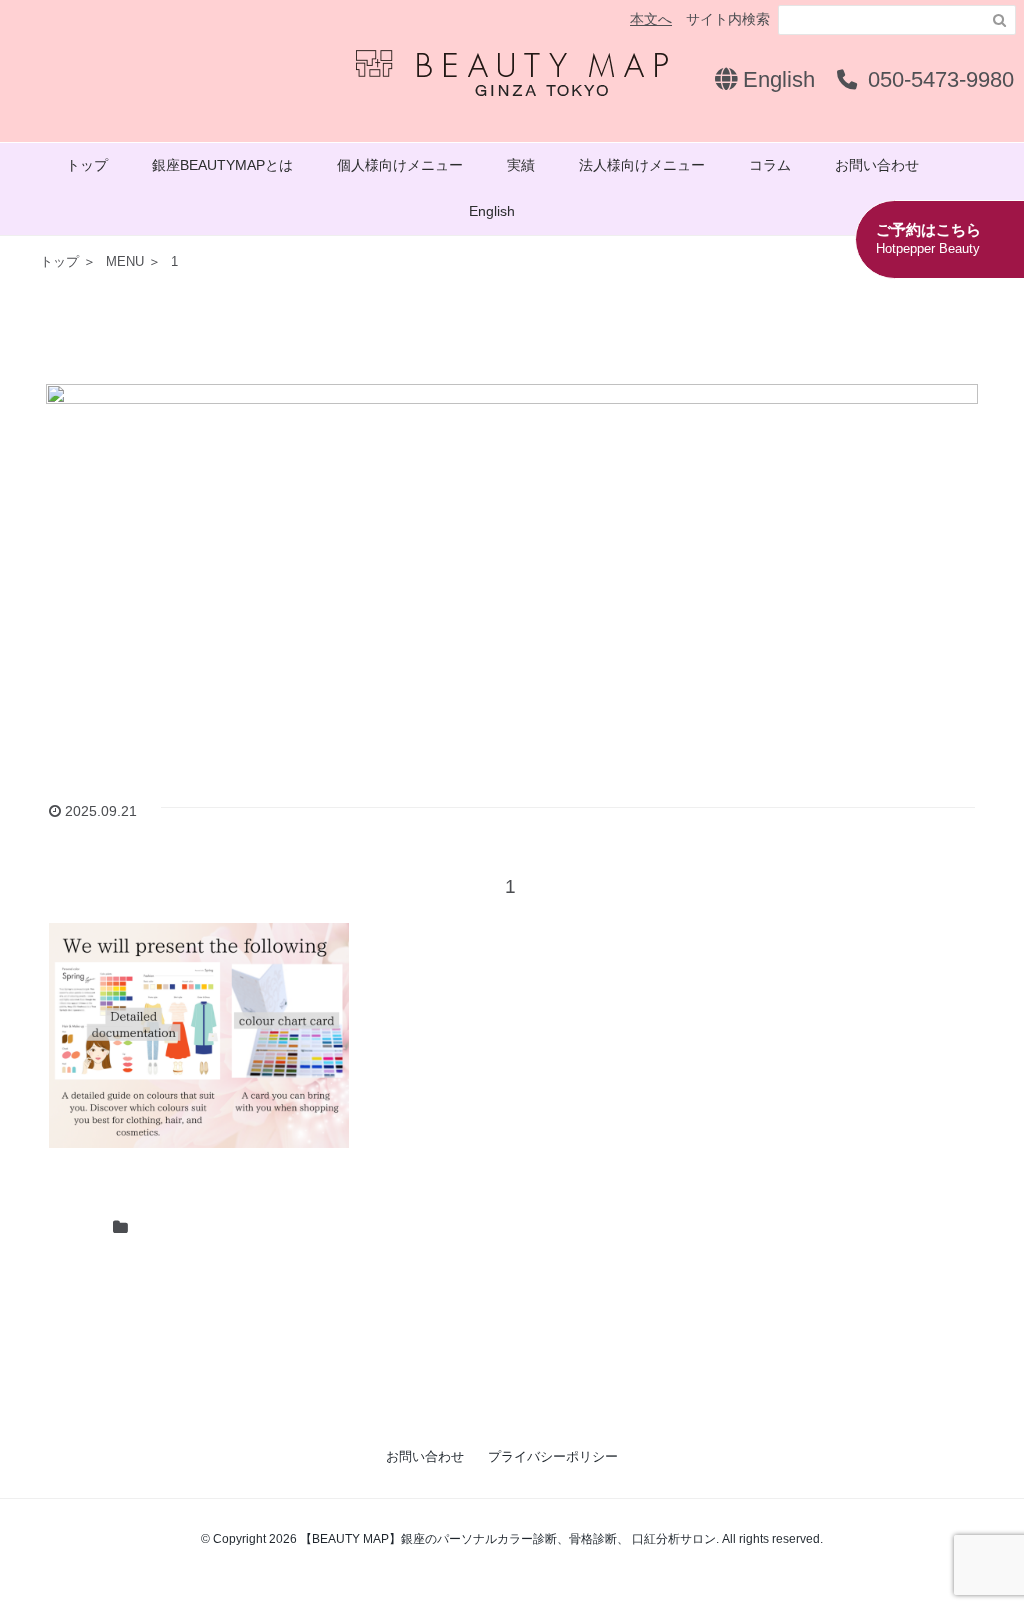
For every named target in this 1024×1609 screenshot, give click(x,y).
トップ (87, 165)
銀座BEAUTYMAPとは (222, 165)
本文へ (651, 19)
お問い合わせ (877, 165)
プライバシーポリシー (553, 1456)
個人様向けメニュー (400, 165)
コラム (770, 165)
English (776, 79)
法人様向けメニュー (642, 165)
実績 (521, 165)
